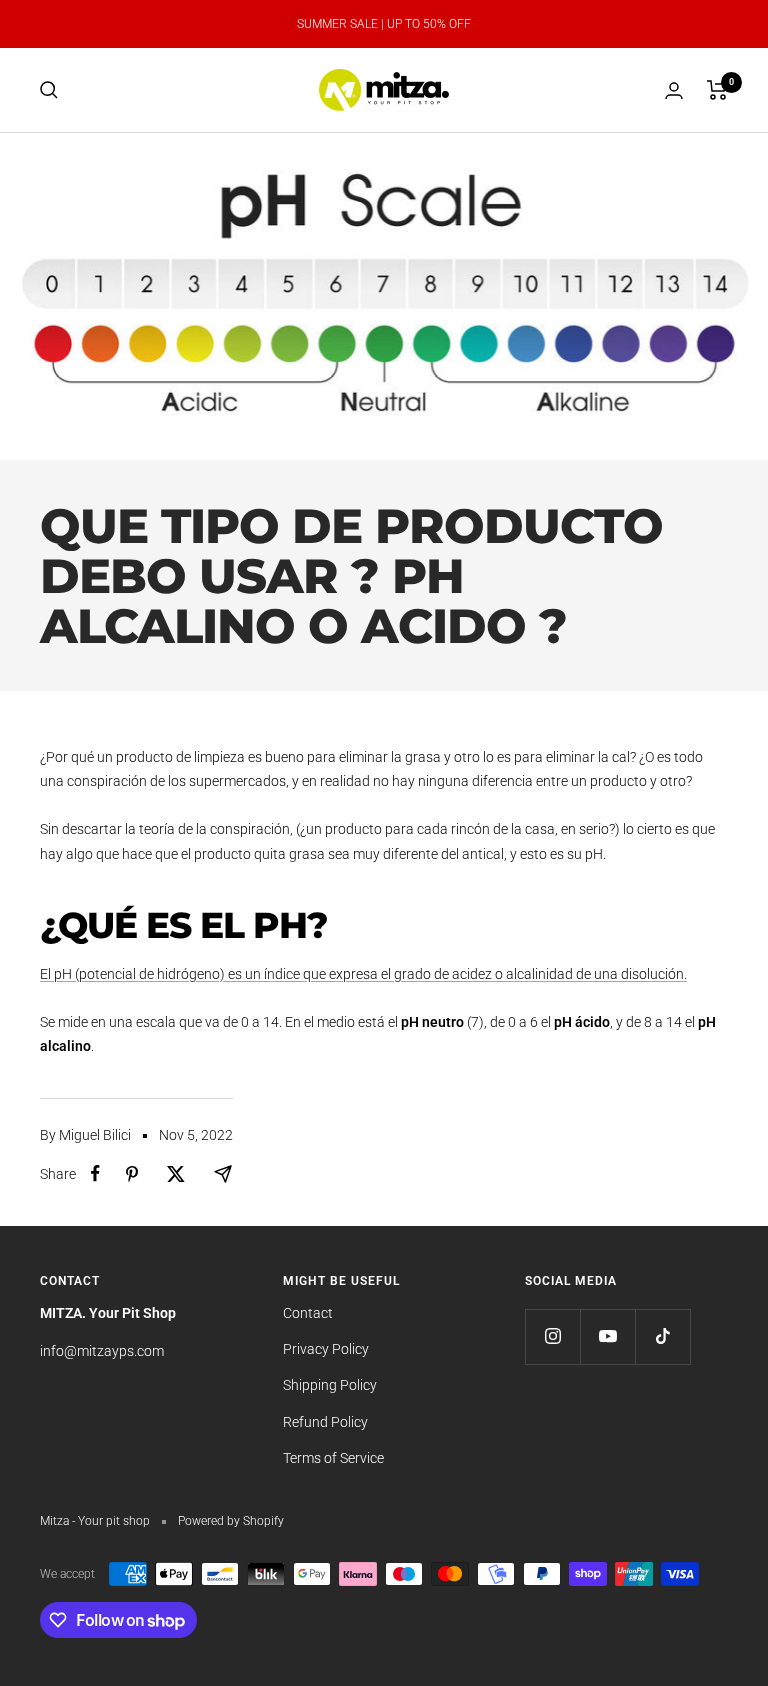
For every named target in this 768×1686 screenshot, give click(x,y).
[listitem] (95, 1173)
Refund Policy (325, 1422)
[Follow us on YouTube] (607, 1336)
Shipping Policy (330, 1385)
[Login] (674, 90)
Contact (308, 1313)
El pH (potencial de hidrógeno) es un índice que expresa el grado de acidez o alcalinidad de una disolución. (363, 974)
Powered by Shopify (231, 1521)
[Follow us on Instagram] (552, 1336)
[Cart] (717, 90)
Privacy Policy (326, 1349)
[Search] (49, 90)
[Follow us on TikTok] (662, 1336)
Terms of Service (333, 1458)
